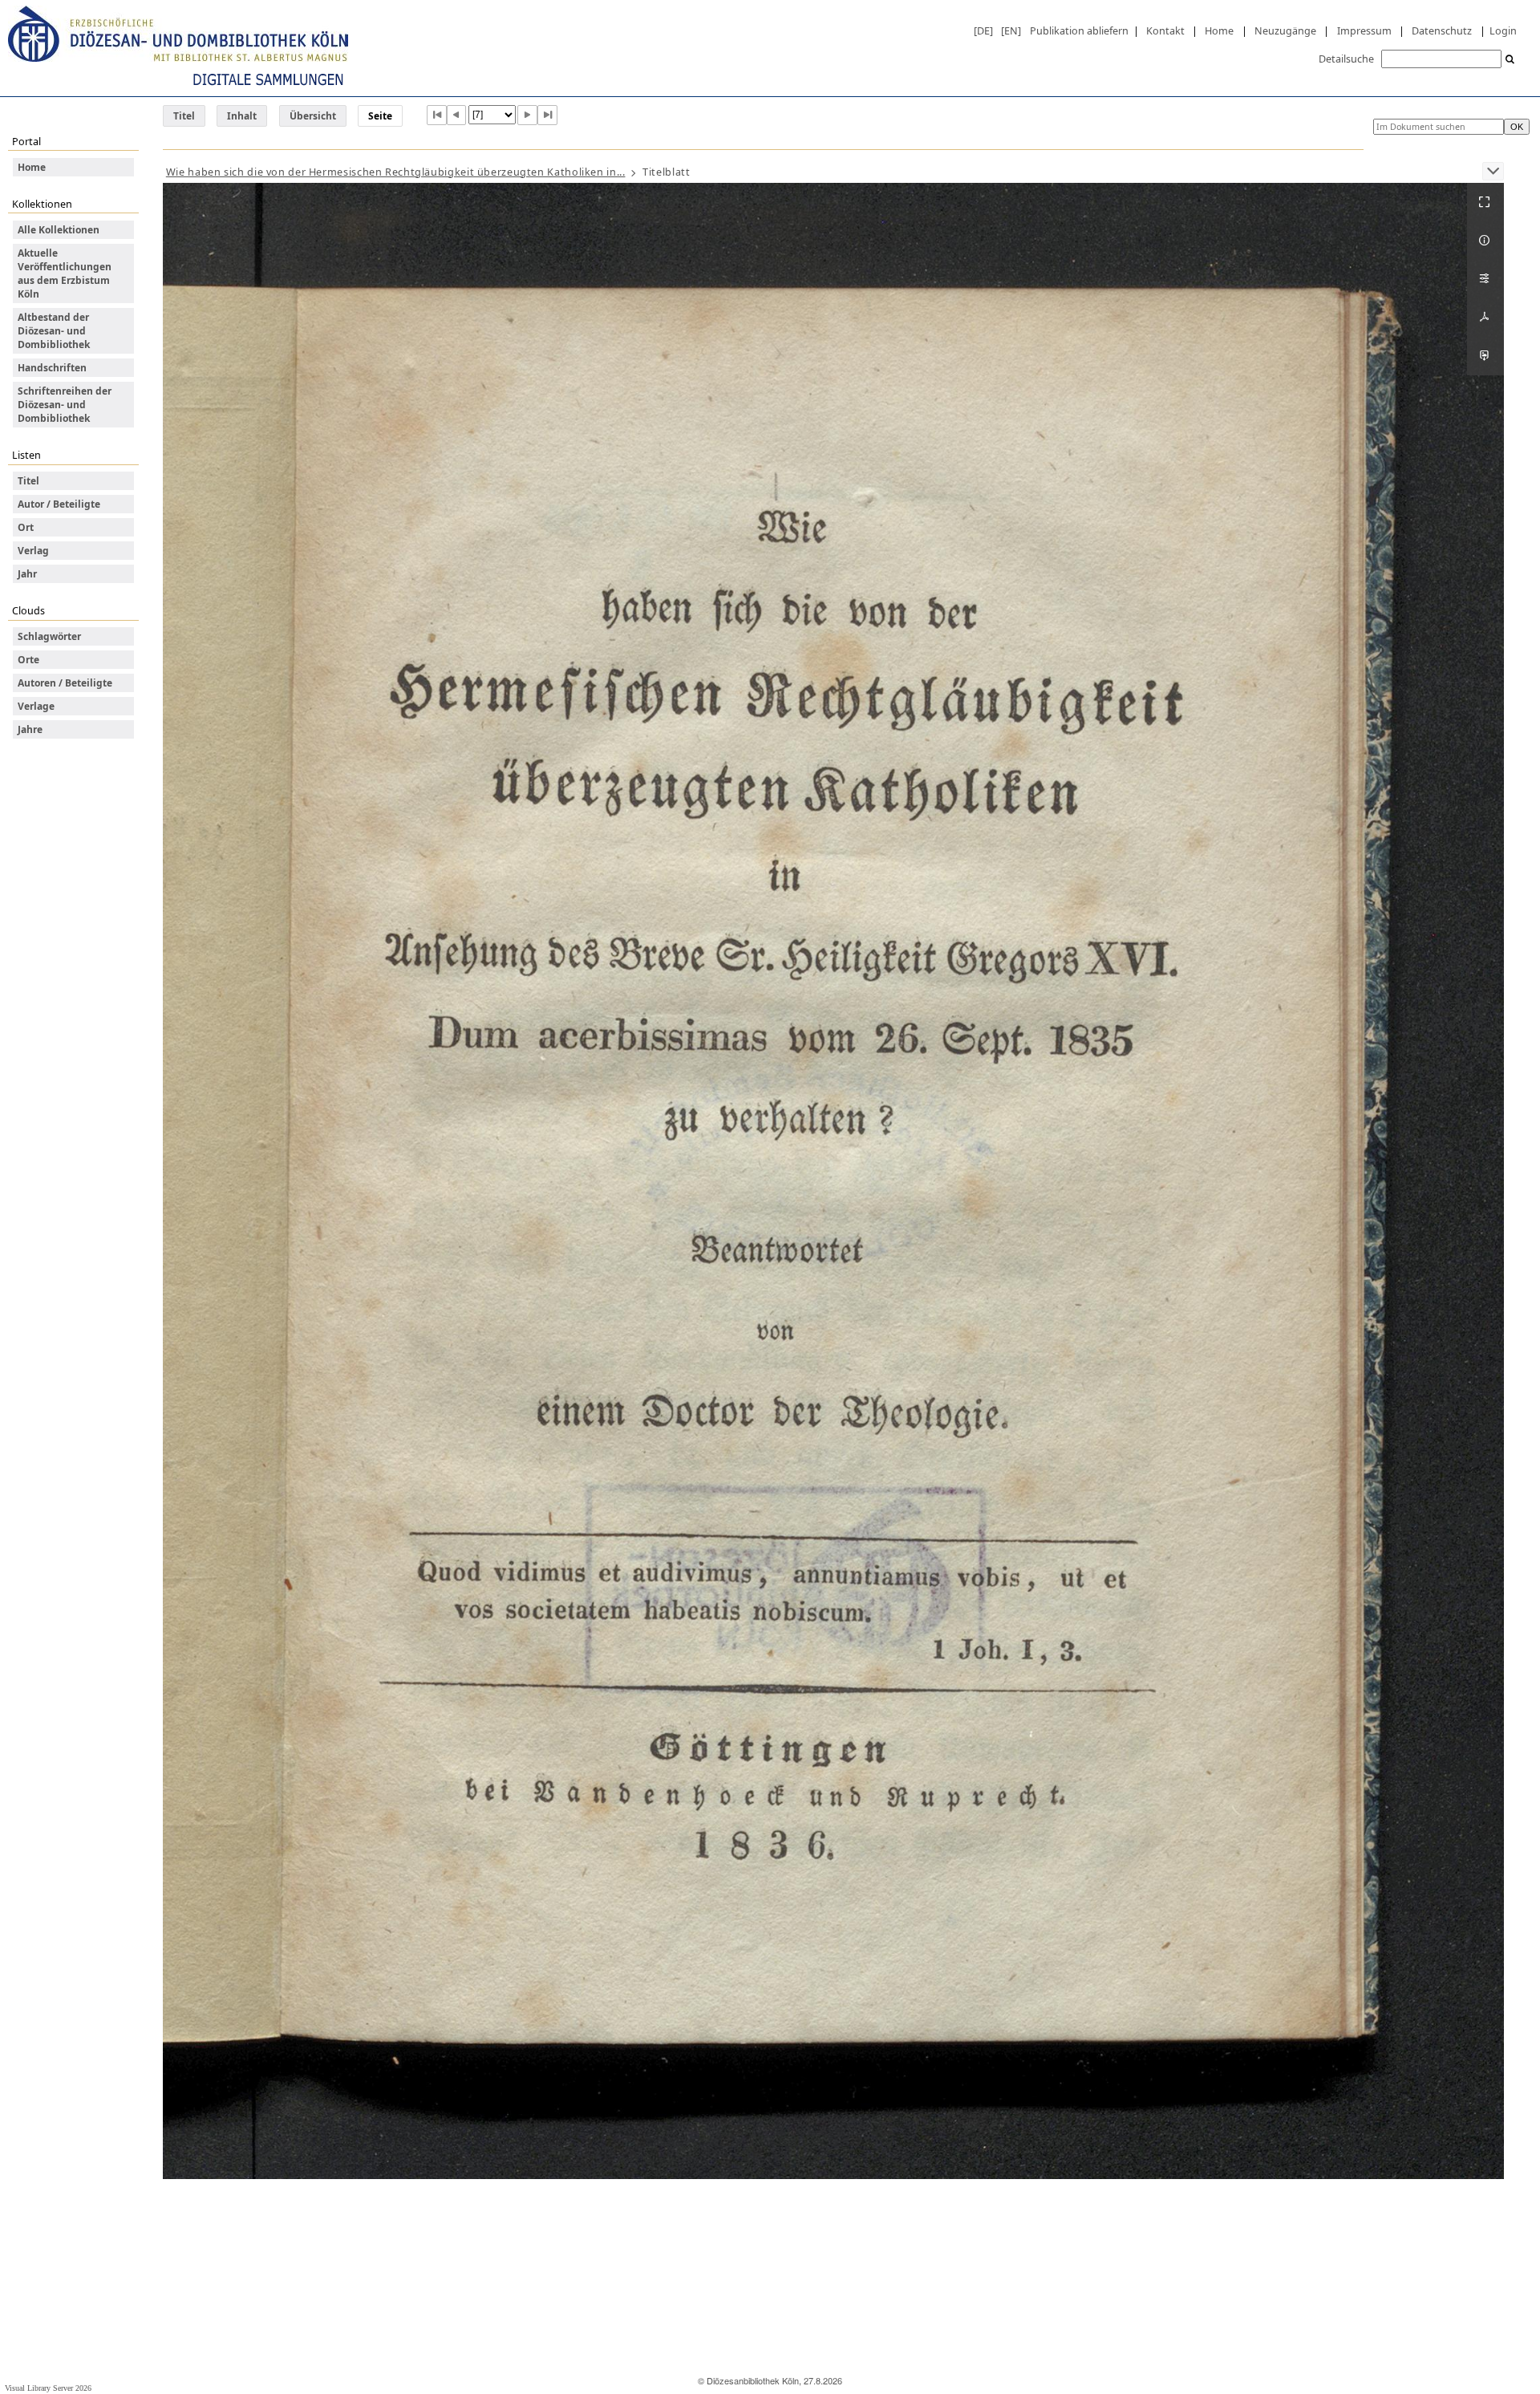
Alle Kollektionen (59, 230)
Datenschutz (1442, 30)
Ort (26, 527)
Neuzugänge (1285, 30)
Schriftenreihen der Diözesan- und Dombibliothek (65, 405)
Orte (28, 660)
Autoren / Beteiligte (65, 683)
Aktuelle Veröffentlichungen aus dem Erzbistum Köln (65, 273)
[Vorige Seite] (457, 115)
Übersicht (313, 116)
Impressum (1364, 30)
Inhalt (242, 116)
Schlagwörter (49, 636)
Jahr (27, 574)
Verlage (36, 706)
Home (1219, 30)
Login (1503, 30)
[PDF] (1485, 318)
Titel (184, 116)
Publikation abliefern (1079, 30)
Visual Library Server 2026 (48, 2388)
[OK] (1510, 60)
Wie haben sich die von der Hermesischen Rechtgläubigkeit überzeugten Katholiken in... (396, 172)
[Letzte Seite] (547, 115)
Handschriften (52, 368)
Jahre (30, 729)
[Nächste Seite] (527, 115)
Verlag (33, 551)
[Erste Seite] (437, 115)
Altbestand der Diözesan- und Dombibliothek (54, 331)
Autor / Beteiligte (59, 504)
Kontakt (1165, 30)
